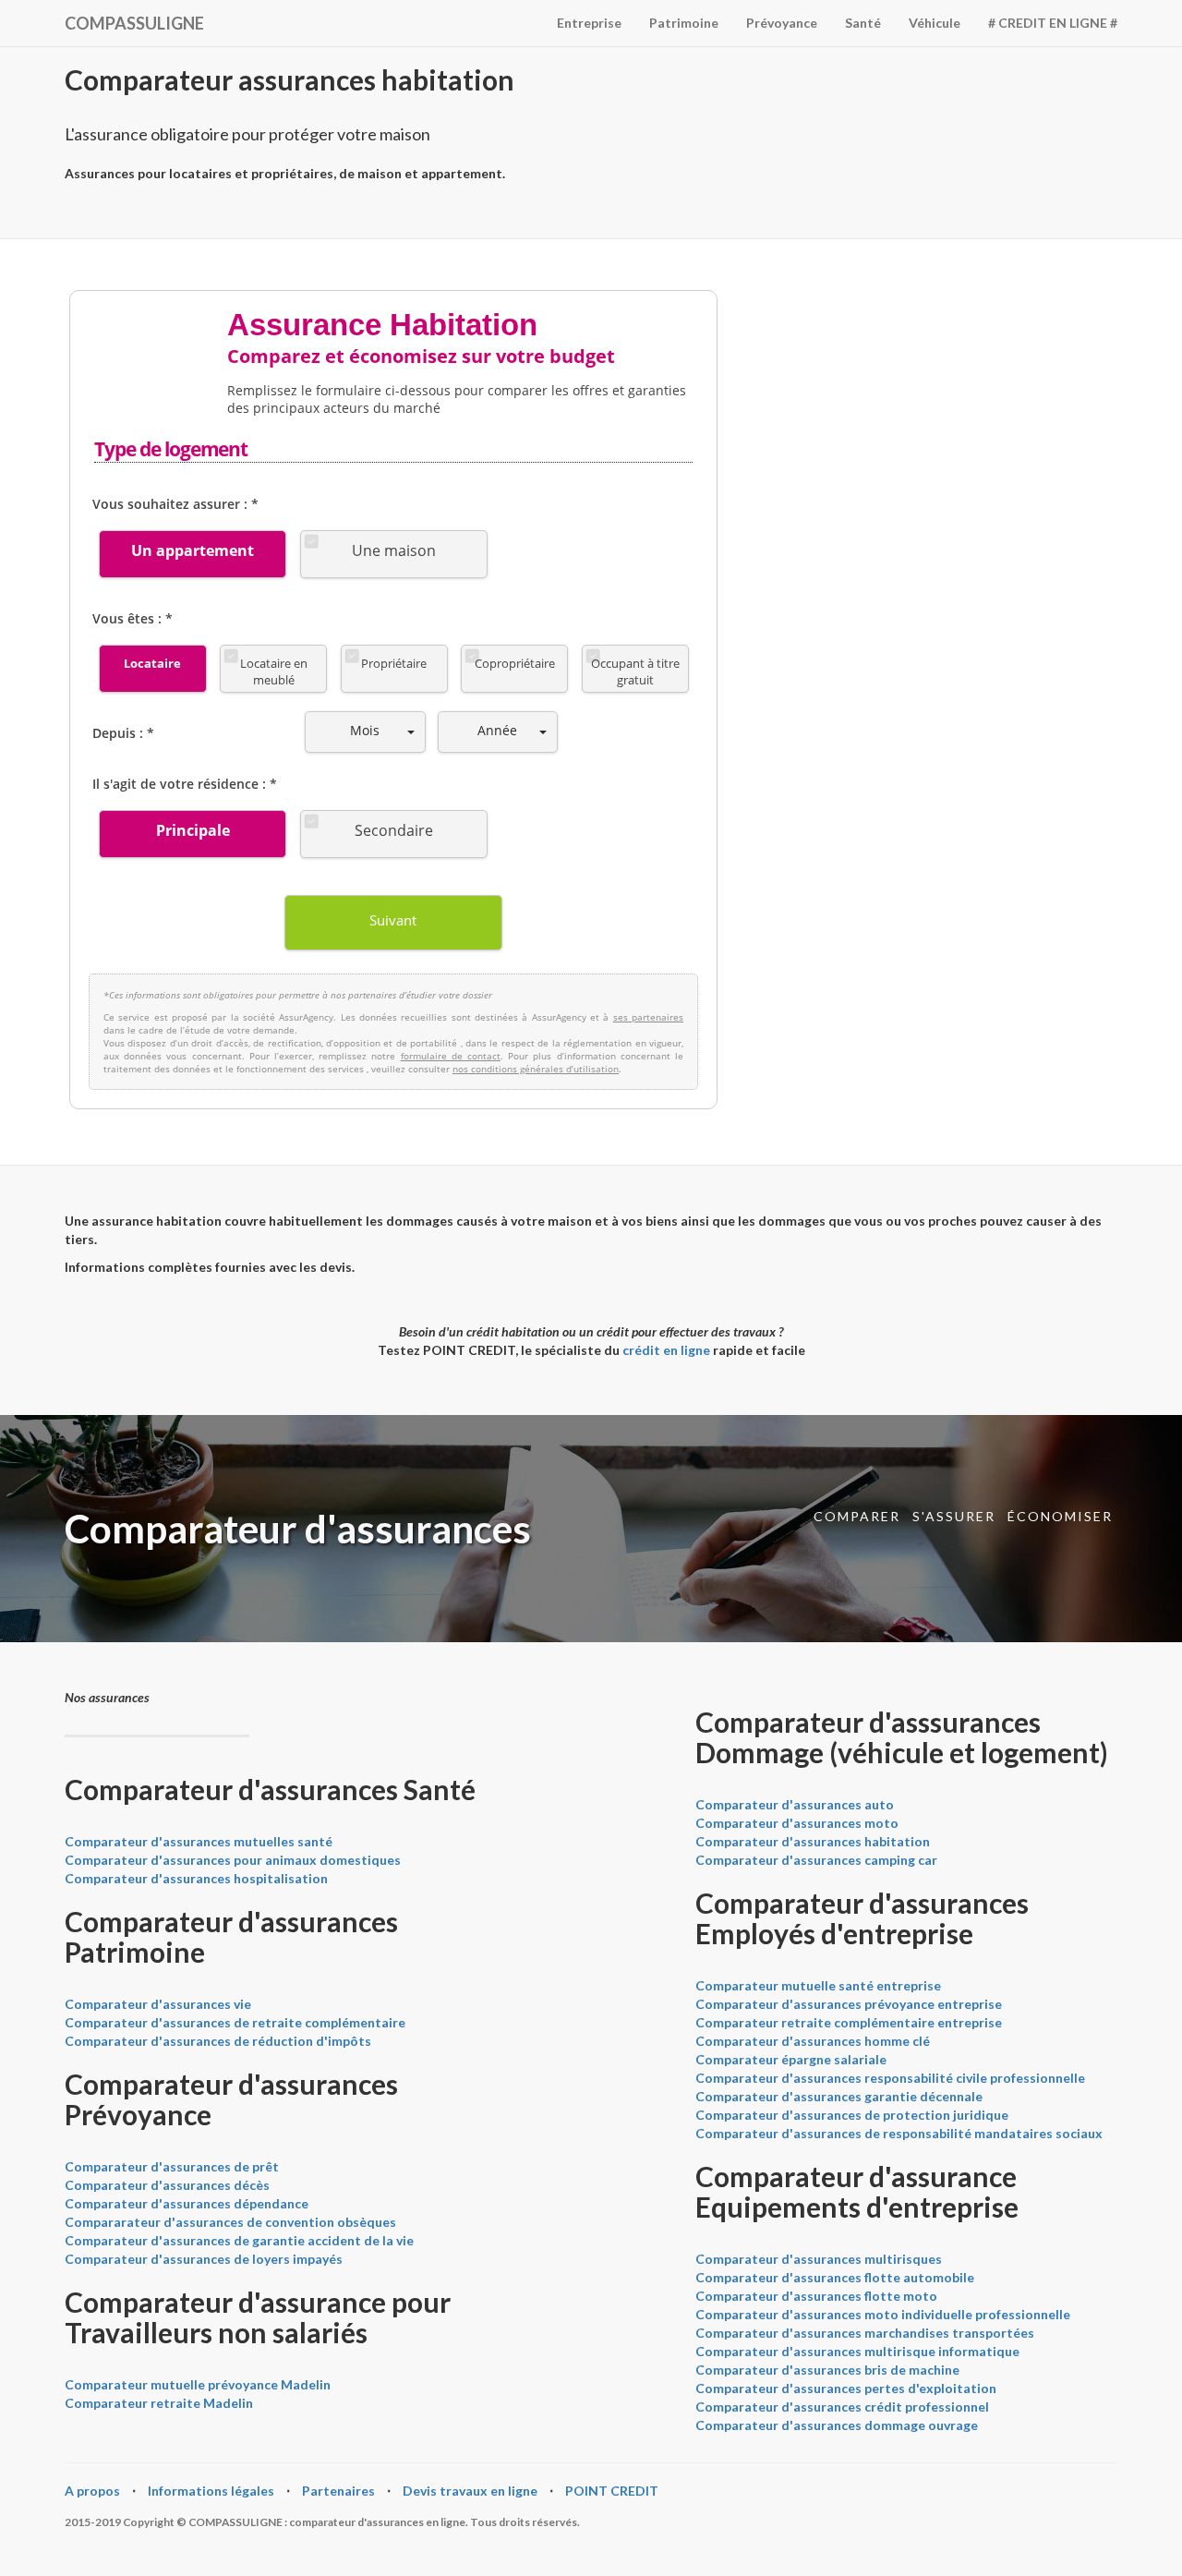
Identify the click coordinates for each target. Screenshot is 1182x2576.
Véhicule (935, 23)
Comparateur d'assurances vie (158, 2004)
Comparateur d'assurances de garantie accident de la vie (239, 2240)
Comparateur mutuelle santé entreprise (818, 1985)
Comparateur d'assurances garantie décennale (839, 2096)
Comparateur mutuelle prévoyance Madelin (198, 2384)
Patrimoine (684, 23)
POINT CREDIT (612, 2491)
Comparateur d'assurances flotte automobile (835, 2277)
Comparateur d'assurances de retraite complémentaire (235, 2022)
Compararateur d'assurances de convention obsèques (230, 2222)
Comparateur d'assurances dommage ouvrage (837, 2425)
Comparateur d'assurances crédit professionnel (842, 2407)
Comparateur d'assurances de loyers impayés (204, 2259)
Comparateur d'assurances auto (795, 1804)
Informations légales (211, 2491)
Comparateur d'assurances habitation (813, 1841)
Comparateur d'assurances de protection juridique (852, 2115)
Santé (863, 23)
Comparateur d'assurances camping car (816, 1860)
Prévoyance (782, 23)
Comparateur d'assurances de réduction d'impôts (218, 2041)
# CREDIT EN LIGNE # (1053, 23)
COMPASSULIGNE (134, 23)
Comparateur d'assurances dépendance (187, 2203)
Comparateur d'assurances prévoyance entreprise (849, 2004)
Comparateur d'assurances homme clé (813, 2041)
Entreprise (589, 23)
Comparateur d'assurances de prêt (172, 2166)
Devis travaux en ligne (470, 2491)
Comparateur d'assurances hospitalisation (196, 1878)
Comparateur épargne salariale (791, 2059)
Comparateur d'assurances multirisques (819, 2259)
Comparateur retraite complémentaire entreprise (849, 2022)
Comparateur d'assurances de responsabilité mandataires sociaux (899, 2133)
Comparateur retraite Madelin (159, 2403)
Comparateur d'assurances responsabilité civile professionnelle (890, 2078)
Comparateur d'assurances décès (167, 2185)
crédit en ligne (666, 1350)
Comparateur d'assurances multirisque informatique (857, 2351)
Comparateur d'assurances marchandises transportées (865, 2333)
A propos (92, 2491)
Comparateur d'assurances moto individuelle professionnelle (883, 2314)
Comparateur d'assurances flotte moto (816, 2296)
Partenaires (338, 2491)
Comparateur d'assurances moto (797, 1823)
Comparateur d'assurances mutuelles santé (199, 1841)
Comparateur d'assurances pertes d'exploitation (846, 2388)
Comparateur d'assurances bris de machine (827, 2370)
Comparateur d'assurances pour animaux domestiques (233, 1860)
